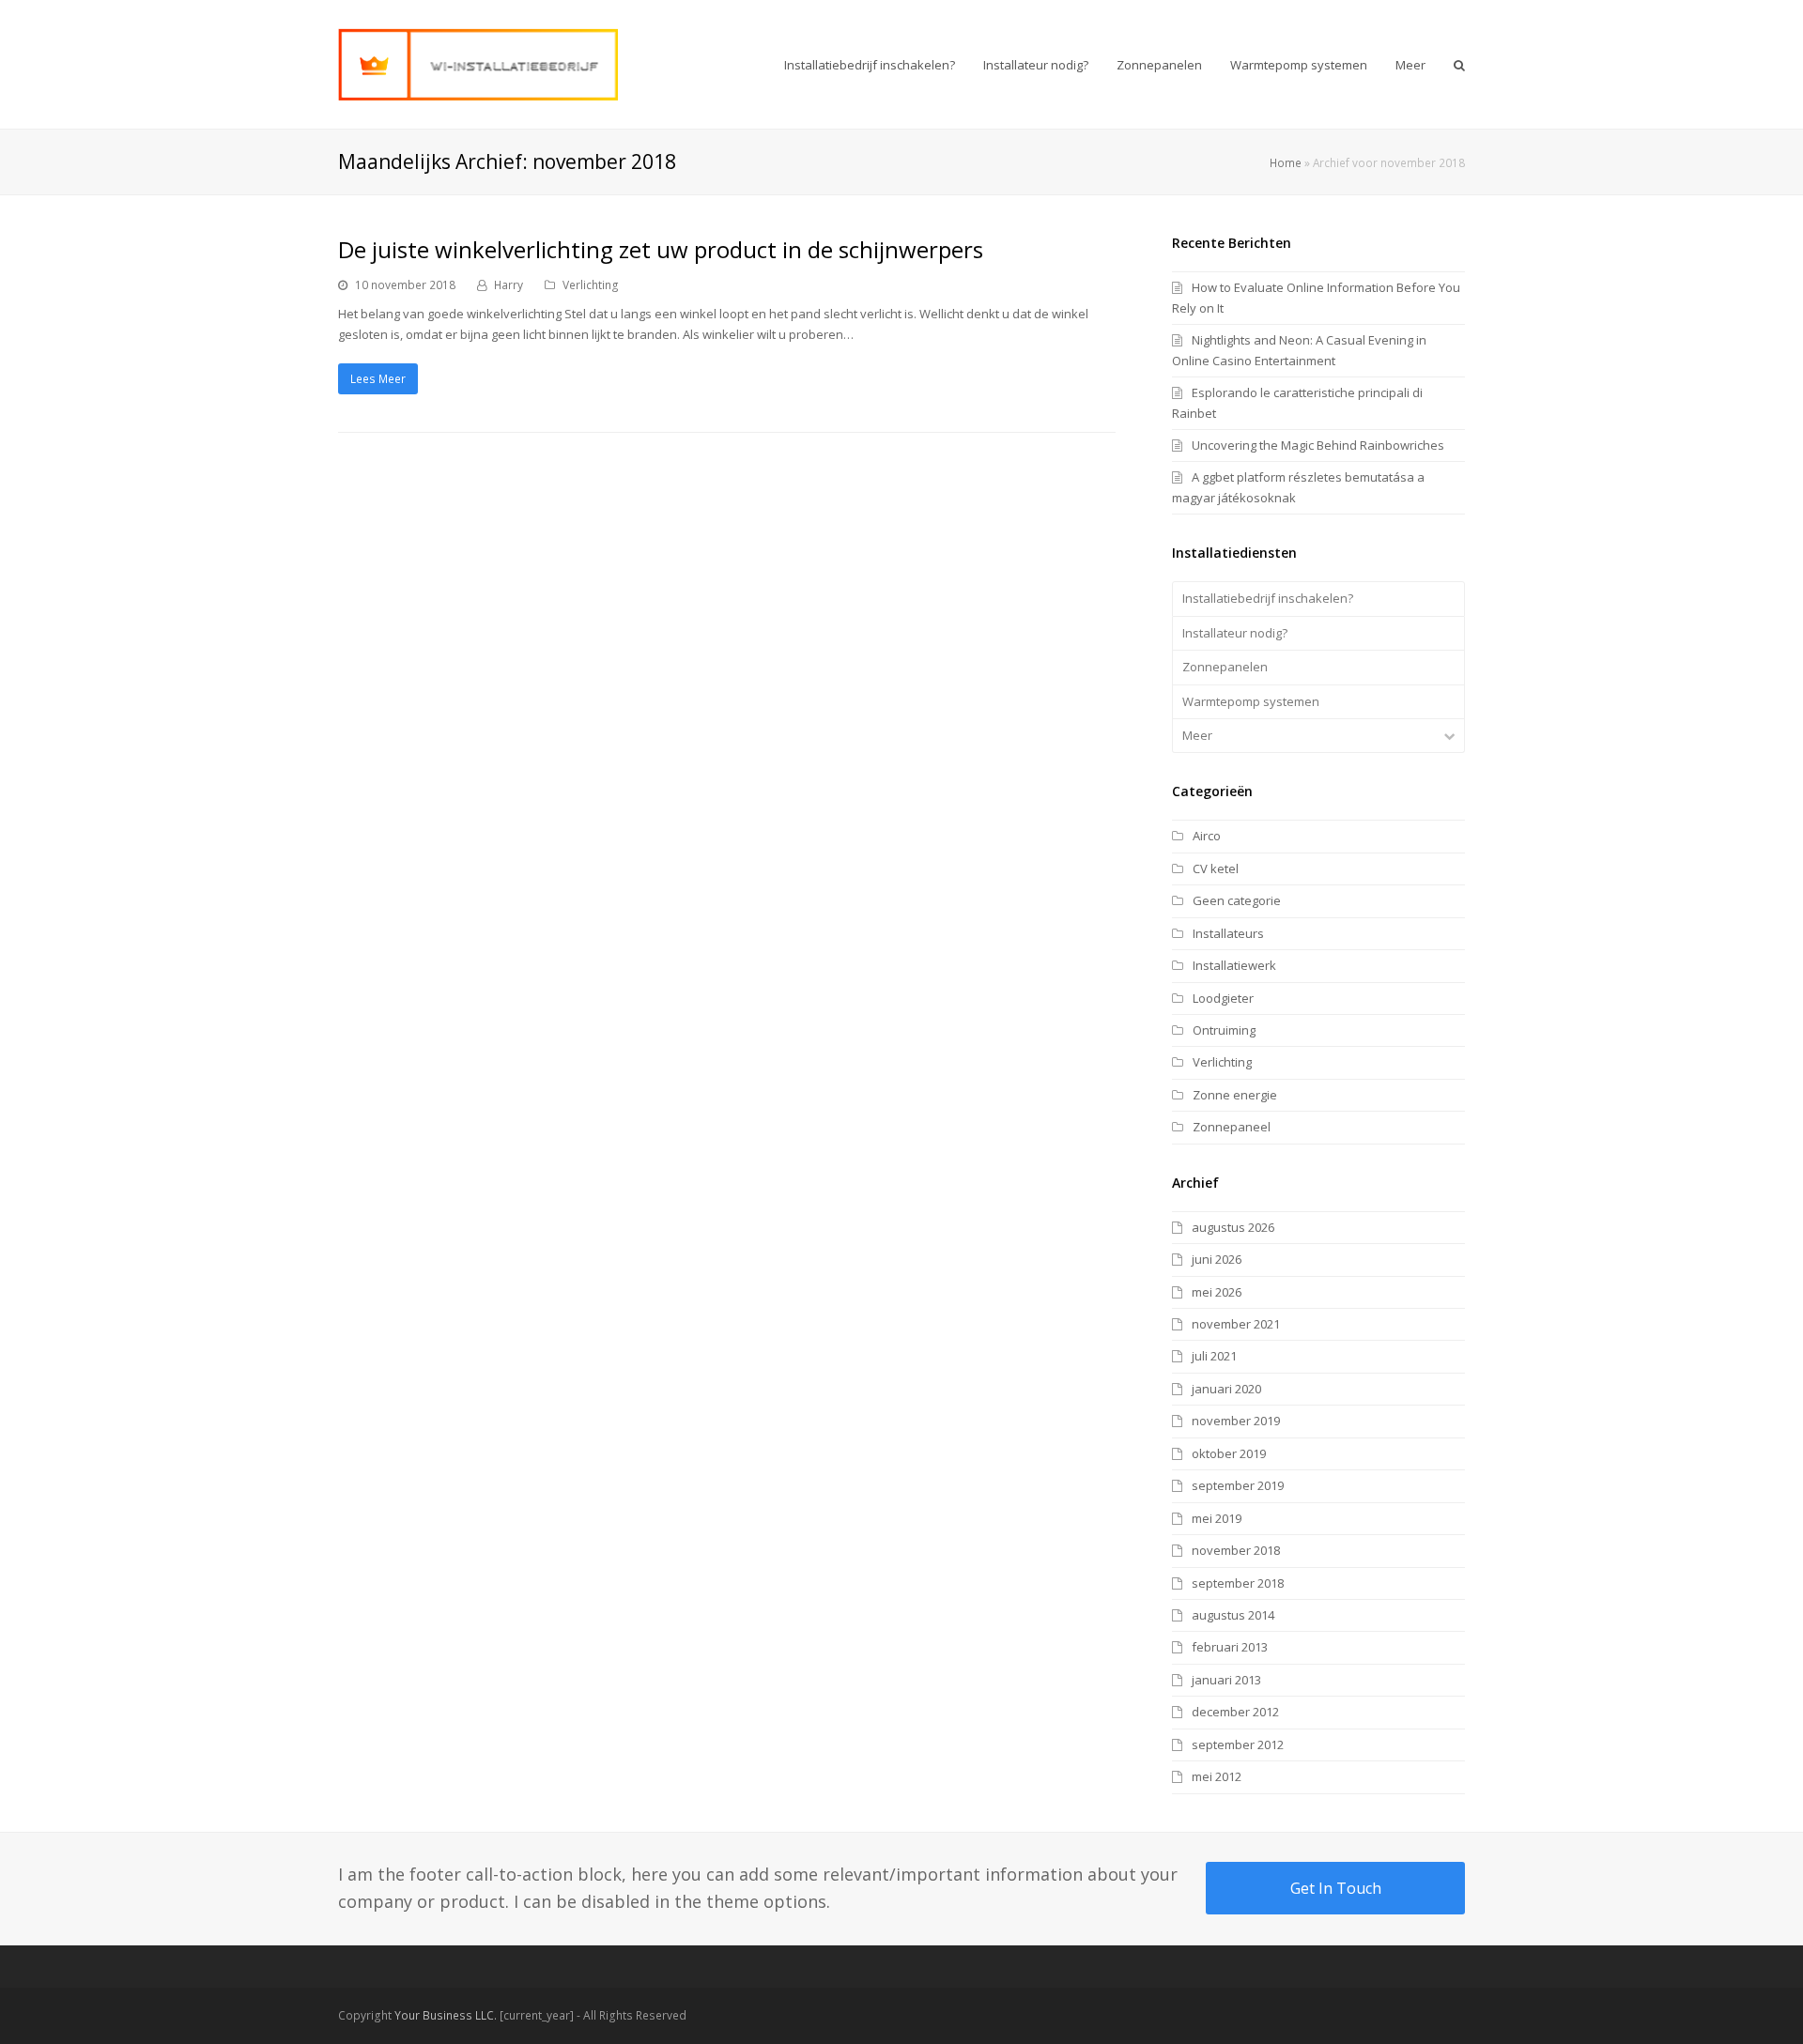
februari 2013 (1230, 1647)
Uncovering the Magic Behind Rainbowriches (1318, 445)
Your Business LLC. (446, 2015)
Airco (1207, 836)
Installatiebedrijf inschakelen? (1268, 598)
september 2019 (1238, 1485)
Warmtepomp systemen (1251, 701)
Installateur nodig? (1235, 633)
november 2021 (1236, 1324)
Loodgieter (1223, 998)
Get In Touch (1336, 1888)
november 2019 (1236, 1421)
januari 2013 (1226, 1680)
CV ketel (1216, 868)
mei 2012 (1217, 1776)
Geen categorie (1237, 900)
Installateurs (1228, 933)
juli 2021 (1214, 1356)
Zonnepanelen (1225, 667)
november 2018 (1236, 1550)
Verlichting (591, 285)
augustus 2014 (1233, 1615)
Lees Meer (378, 379)
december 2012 (1235, 1712)
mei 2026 (1217, 1292)
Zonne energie (1235, 1095)
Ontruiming (1224, 1030)
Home (1286, 162)
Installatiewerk (1234, 965)
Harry (509, 285)
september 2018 (1238, 1583)
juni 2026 (1217, 1259)
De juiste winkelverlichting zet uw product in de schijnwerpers (661, 249)
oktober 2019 (1229, 1453)
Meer (1197, 735)
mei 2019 (1217, 1518)
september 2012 (1238, 1744)
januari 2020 (1226, 1389)
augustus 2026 (1233, 1227)
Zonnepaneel (1232, 1127)
